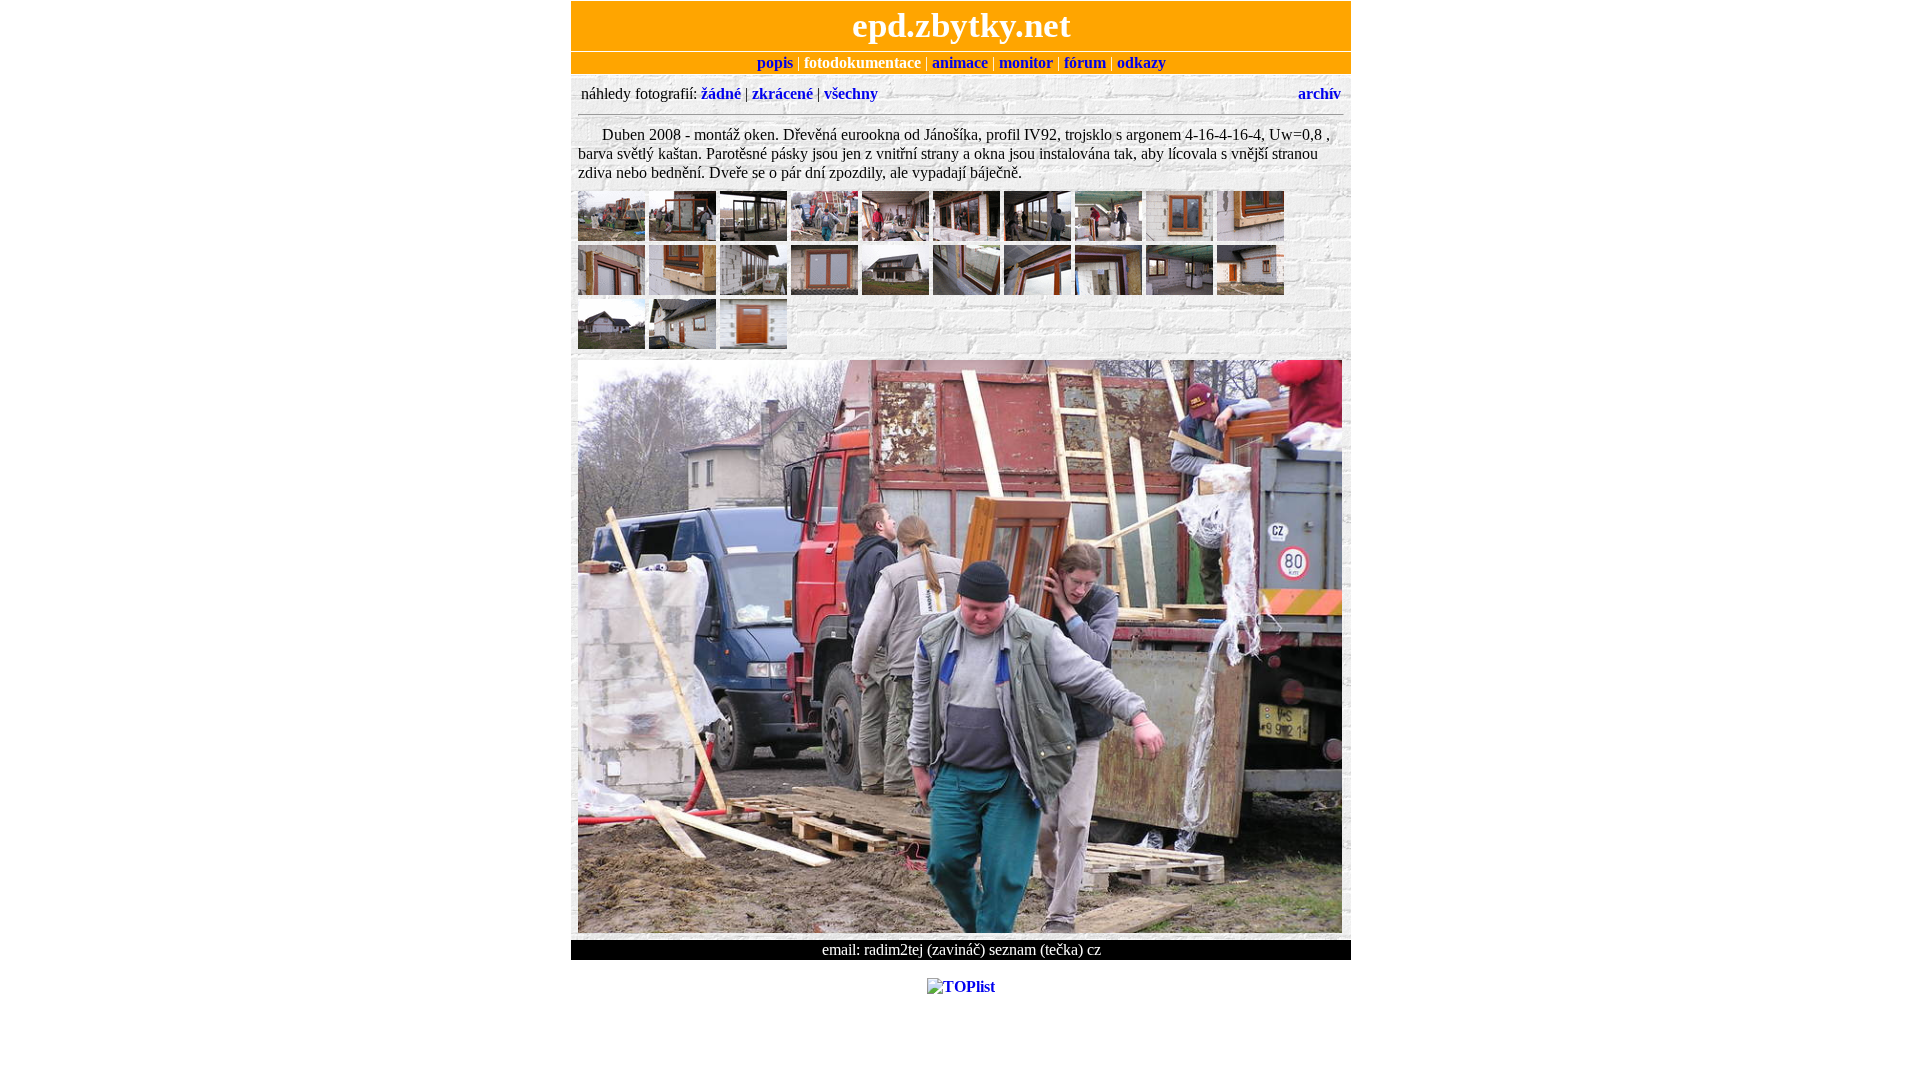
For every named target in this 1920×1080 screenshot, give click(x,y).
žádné (721, 93)
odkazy (1141, 62)
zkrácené (782, 93)
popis (775, 62)
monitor (1026, 62)
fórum (1085, 62)
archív (1319, 93)
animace (960, 62)
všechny (851, 93)
